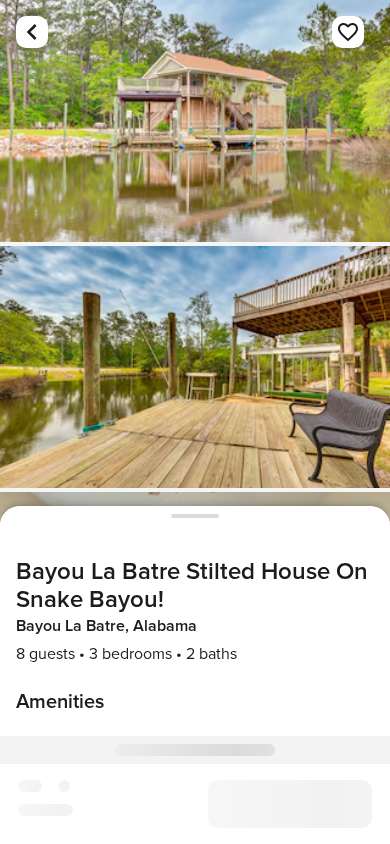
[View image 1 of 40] (195, 121)
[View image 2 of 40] (195, 367)
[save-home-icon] (348, 32)
